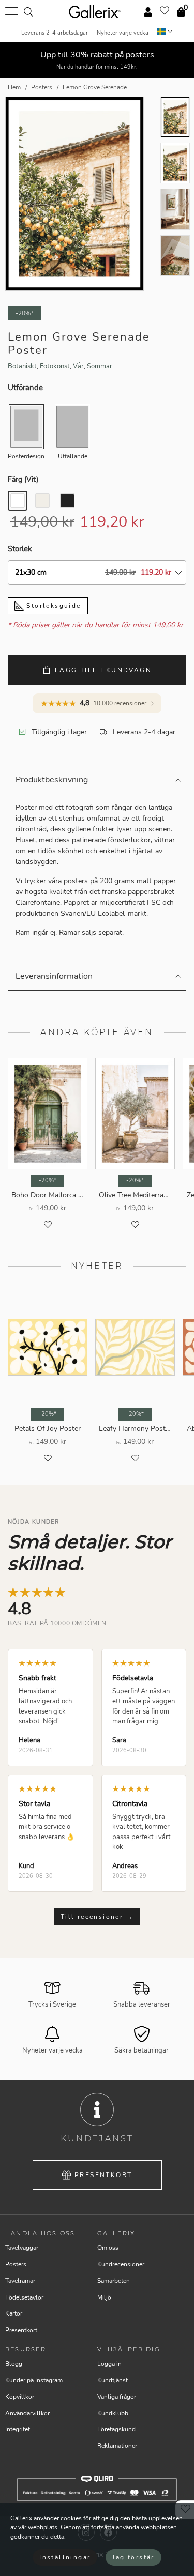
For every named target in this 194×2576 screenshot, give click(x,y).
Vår (78, 366)
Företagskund (116, 2429)
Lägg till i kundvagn (103, 670)
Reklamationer (117, 2446)
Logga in (109, 2364)
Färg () (23, 479)
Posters (16, 2264)
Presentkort (103, 2175)
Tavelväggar (22, 2248)
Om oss (108, 2248)
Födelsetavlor (24, 2297)
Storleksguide (53, 606)
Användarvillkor (27, 2413)
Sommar (100, 366)
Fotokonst (55, 366)
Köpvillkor (20, 2397)
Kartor (14, 2313)
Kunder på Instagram (34, 2380)
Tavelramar (20, 2281)
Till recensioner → (97, 1917)
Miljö (104, 2297)
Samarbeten (114, 2281)
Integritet (18, 2429)
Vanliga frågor (117, 2397)
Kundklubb (113, 2413)
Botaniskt (22, 366)
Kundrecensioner (121, 2264)
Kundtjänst (113, 2380)
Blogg (14, 2364)
